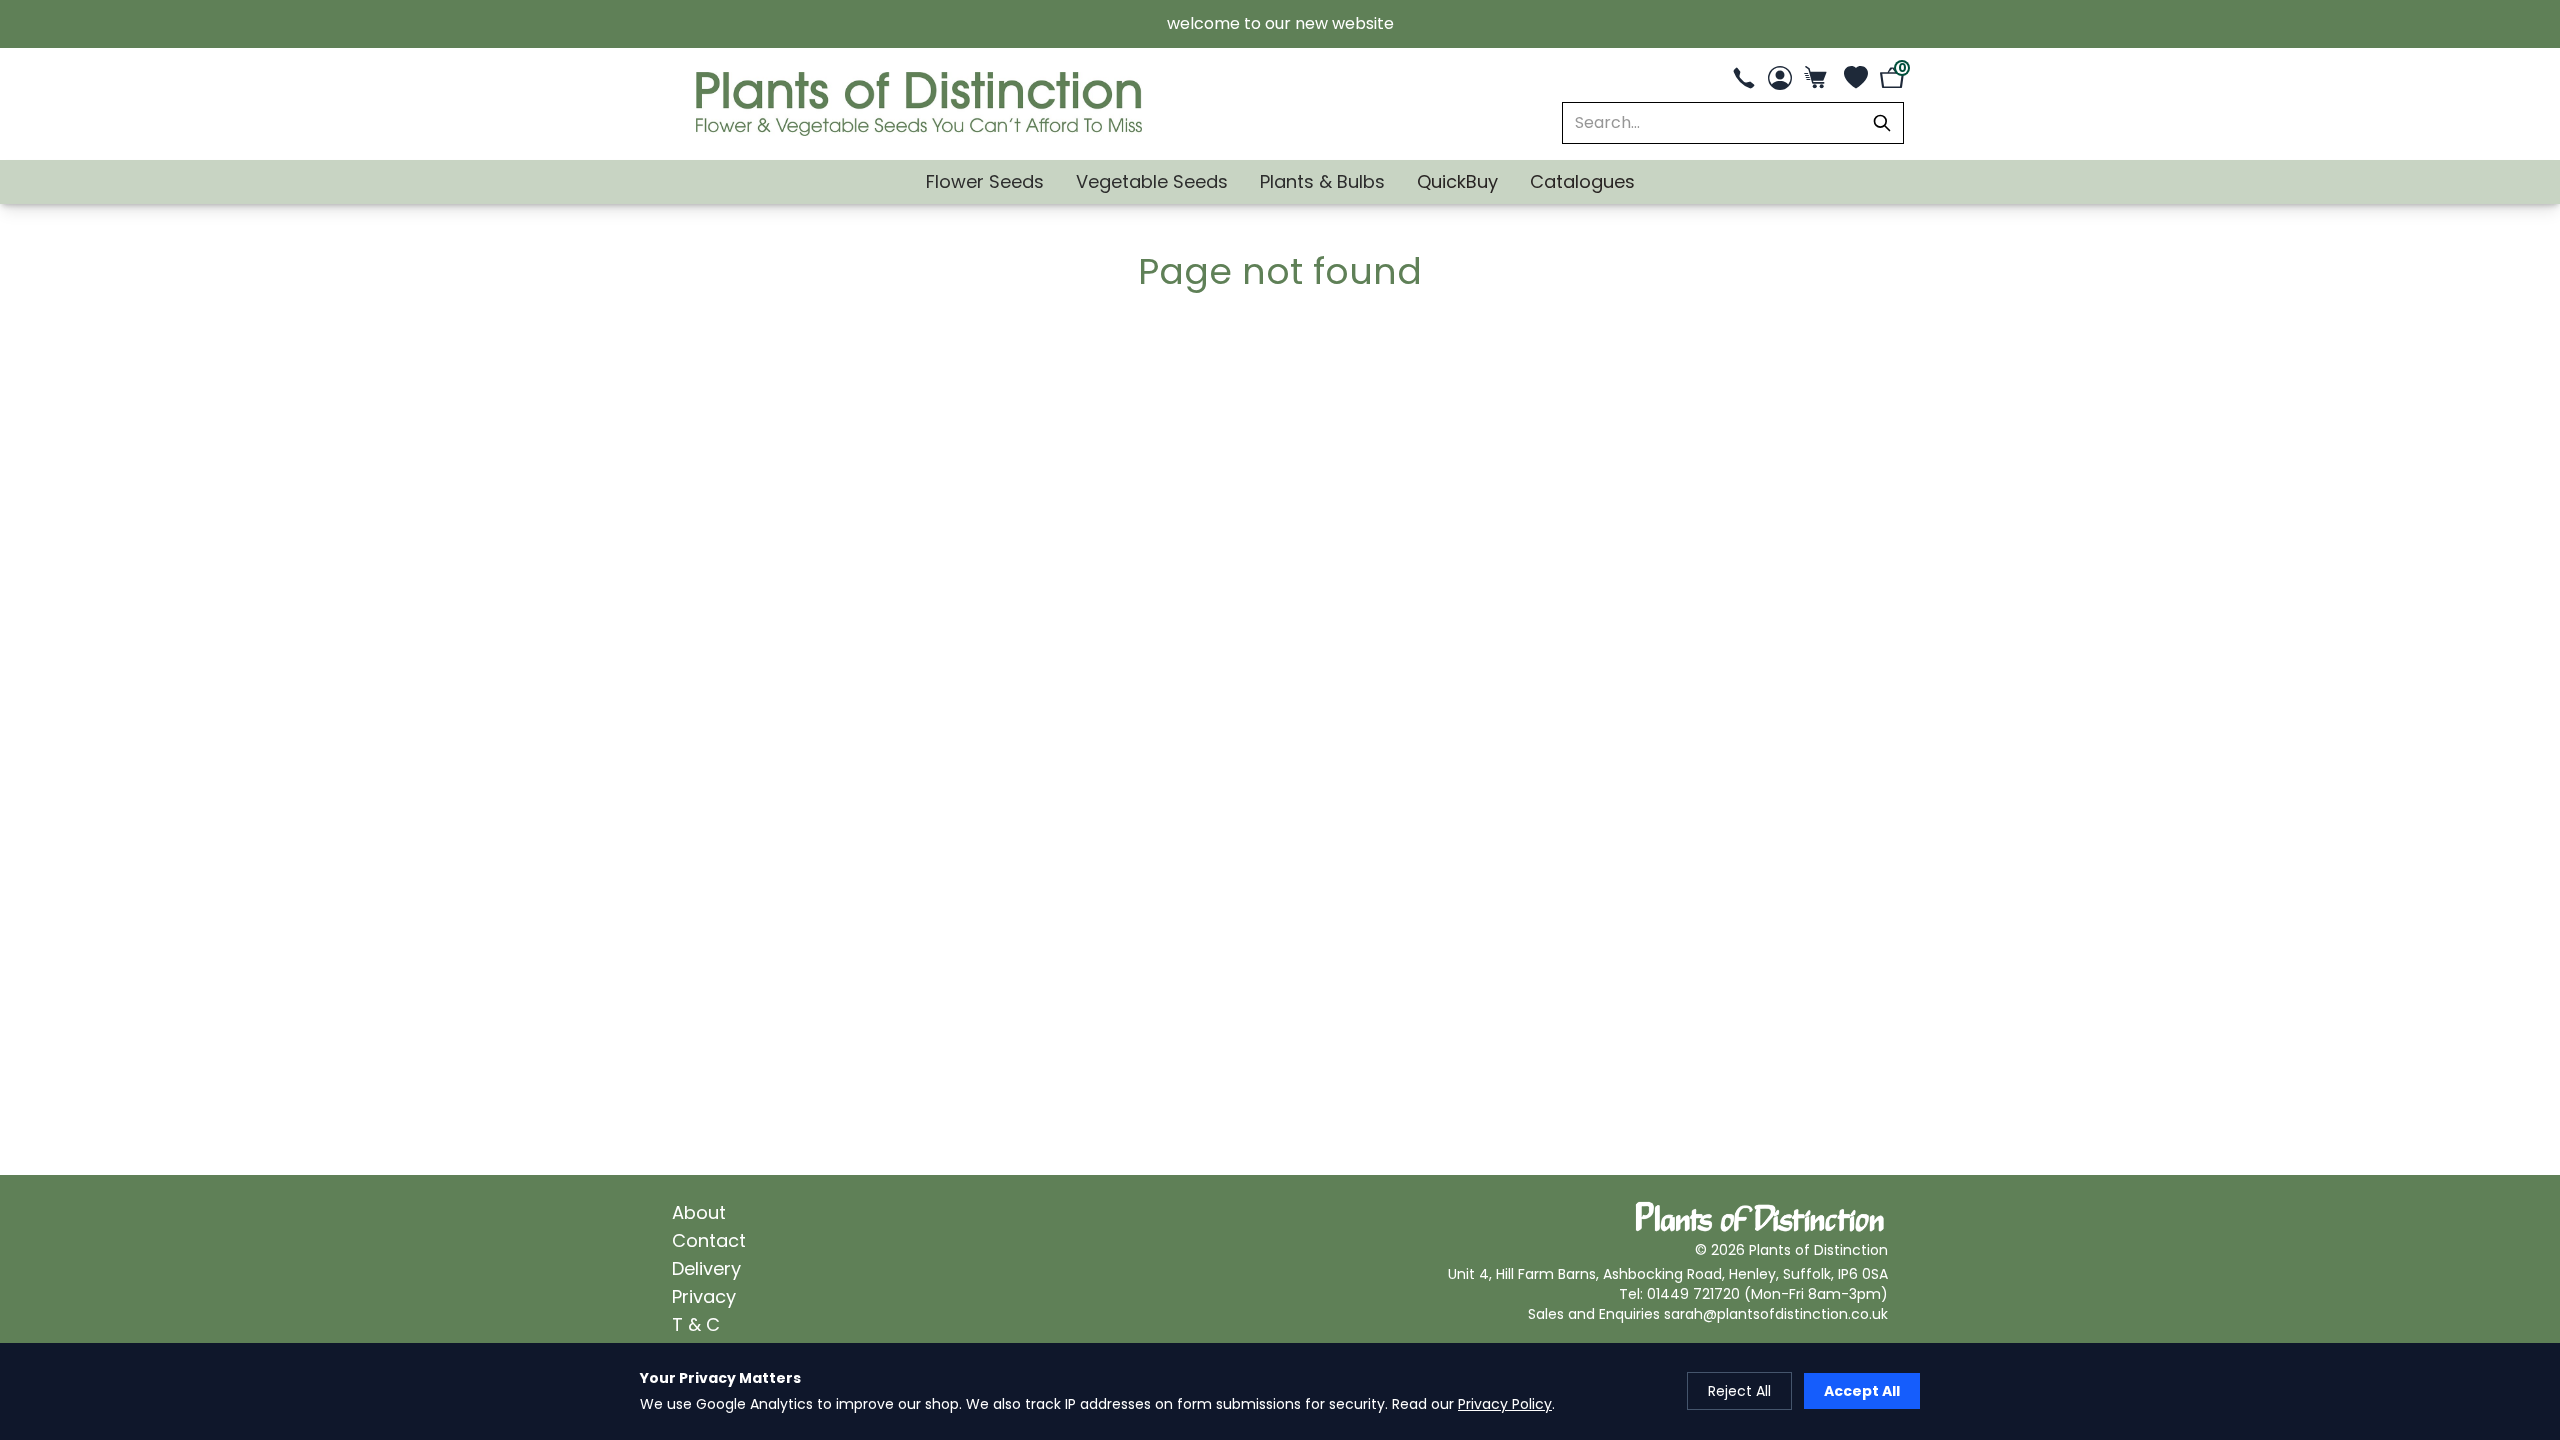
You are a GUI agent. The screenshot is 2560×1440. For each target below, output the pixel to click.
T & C (696, 1324)
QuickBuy (1457, 181)
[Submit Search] (1882, 123)
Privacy (704, 1296)
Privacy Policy (1505, 1404)
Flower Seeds (985, 181)
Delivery (706, 1268)
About (699, 1212)
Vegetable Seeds (1152, 181)
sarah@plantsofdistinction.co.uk (1776, 1314)
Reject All (1739, 1391)
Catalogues (1582, 181)
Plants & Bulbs (1322, 181)
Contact (709, 1240)
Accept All (1862, 1391)
